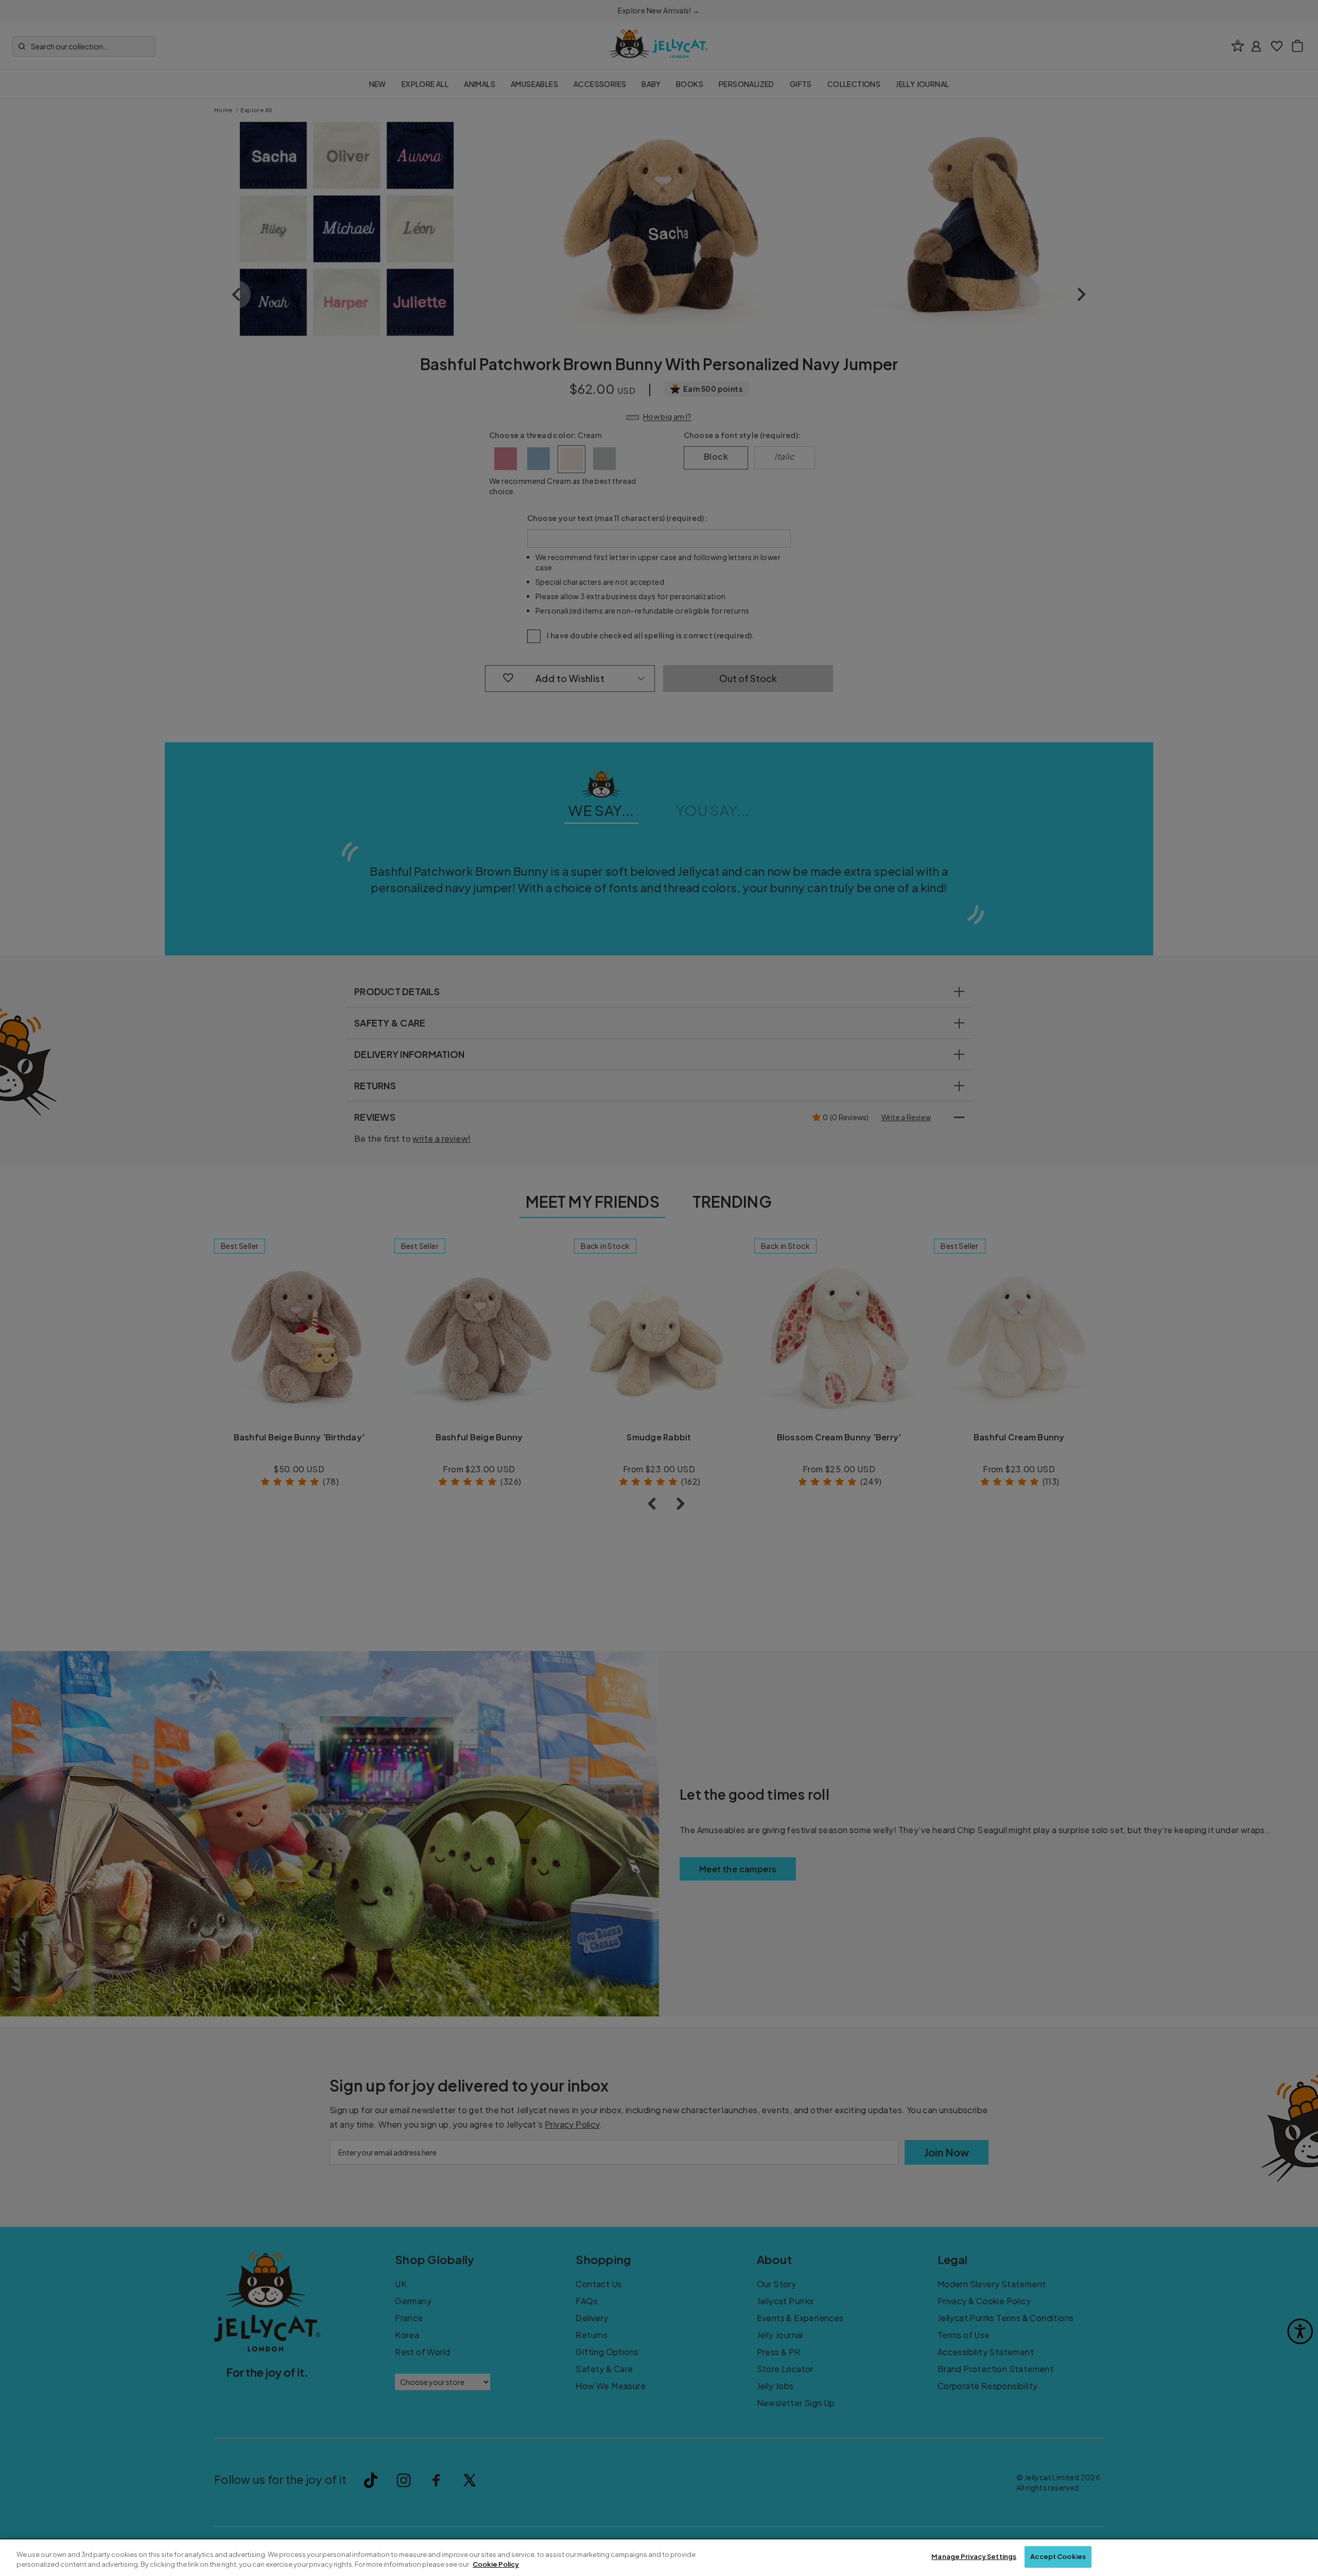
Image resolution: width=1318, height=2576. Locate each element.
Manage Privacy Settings (974, 2556)
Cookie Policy (496, 2565)
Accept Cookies (1058, 2556)
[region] (659, 2558)
